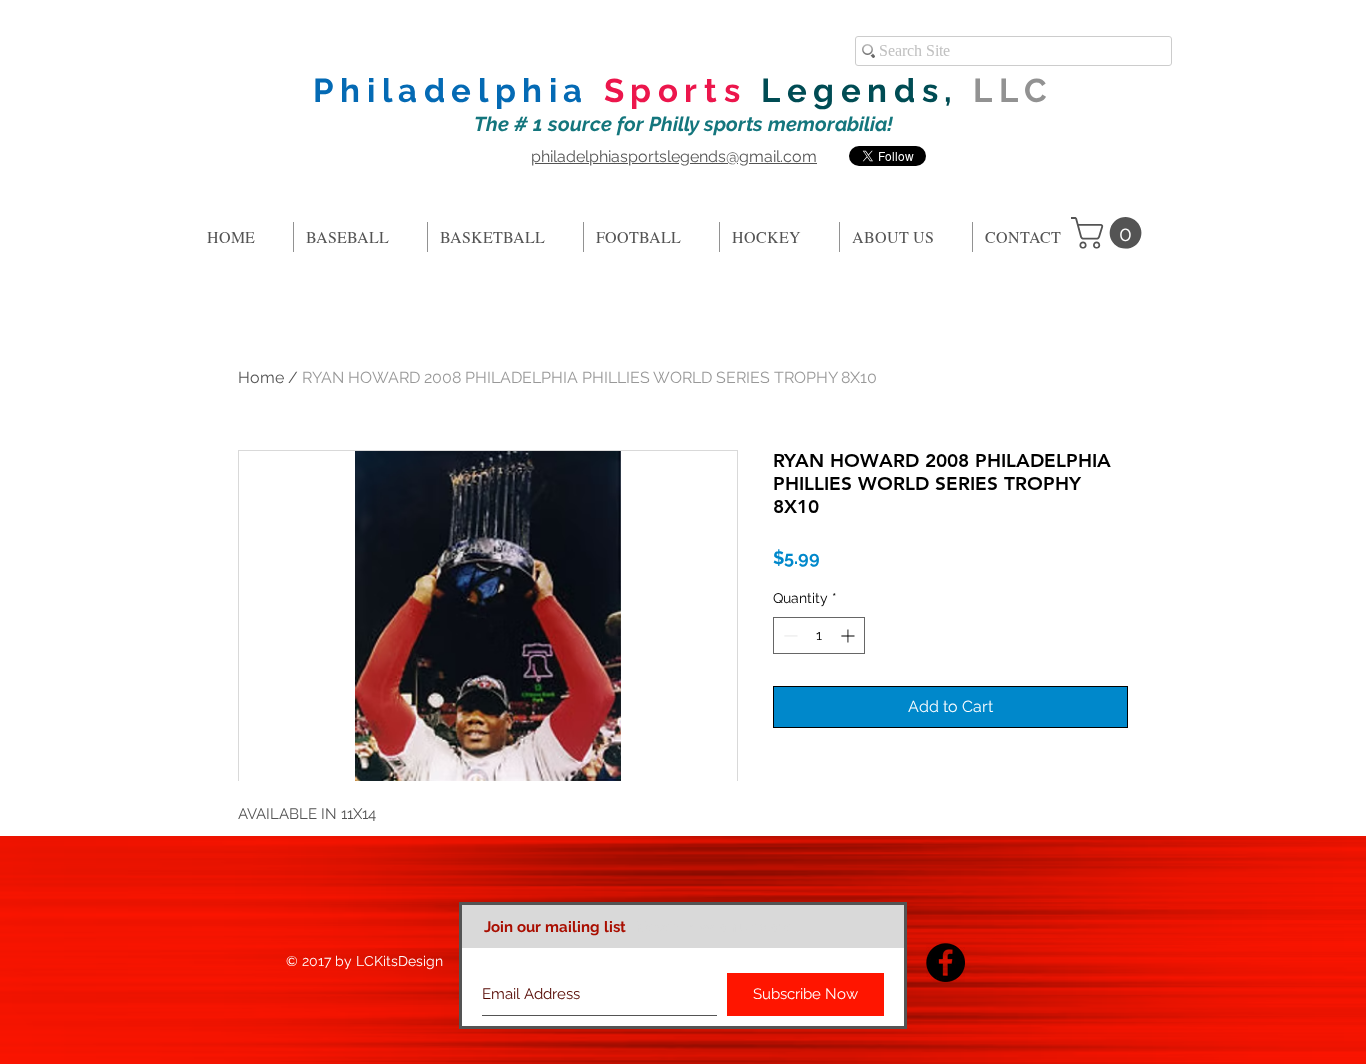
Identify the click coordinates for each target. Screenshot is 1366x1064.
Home (261, 377)
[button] (1110, 233)
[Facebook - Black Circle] (945, 962)
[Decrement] (788, 635)
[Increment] (849, 635)
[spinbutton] (819, 635)
